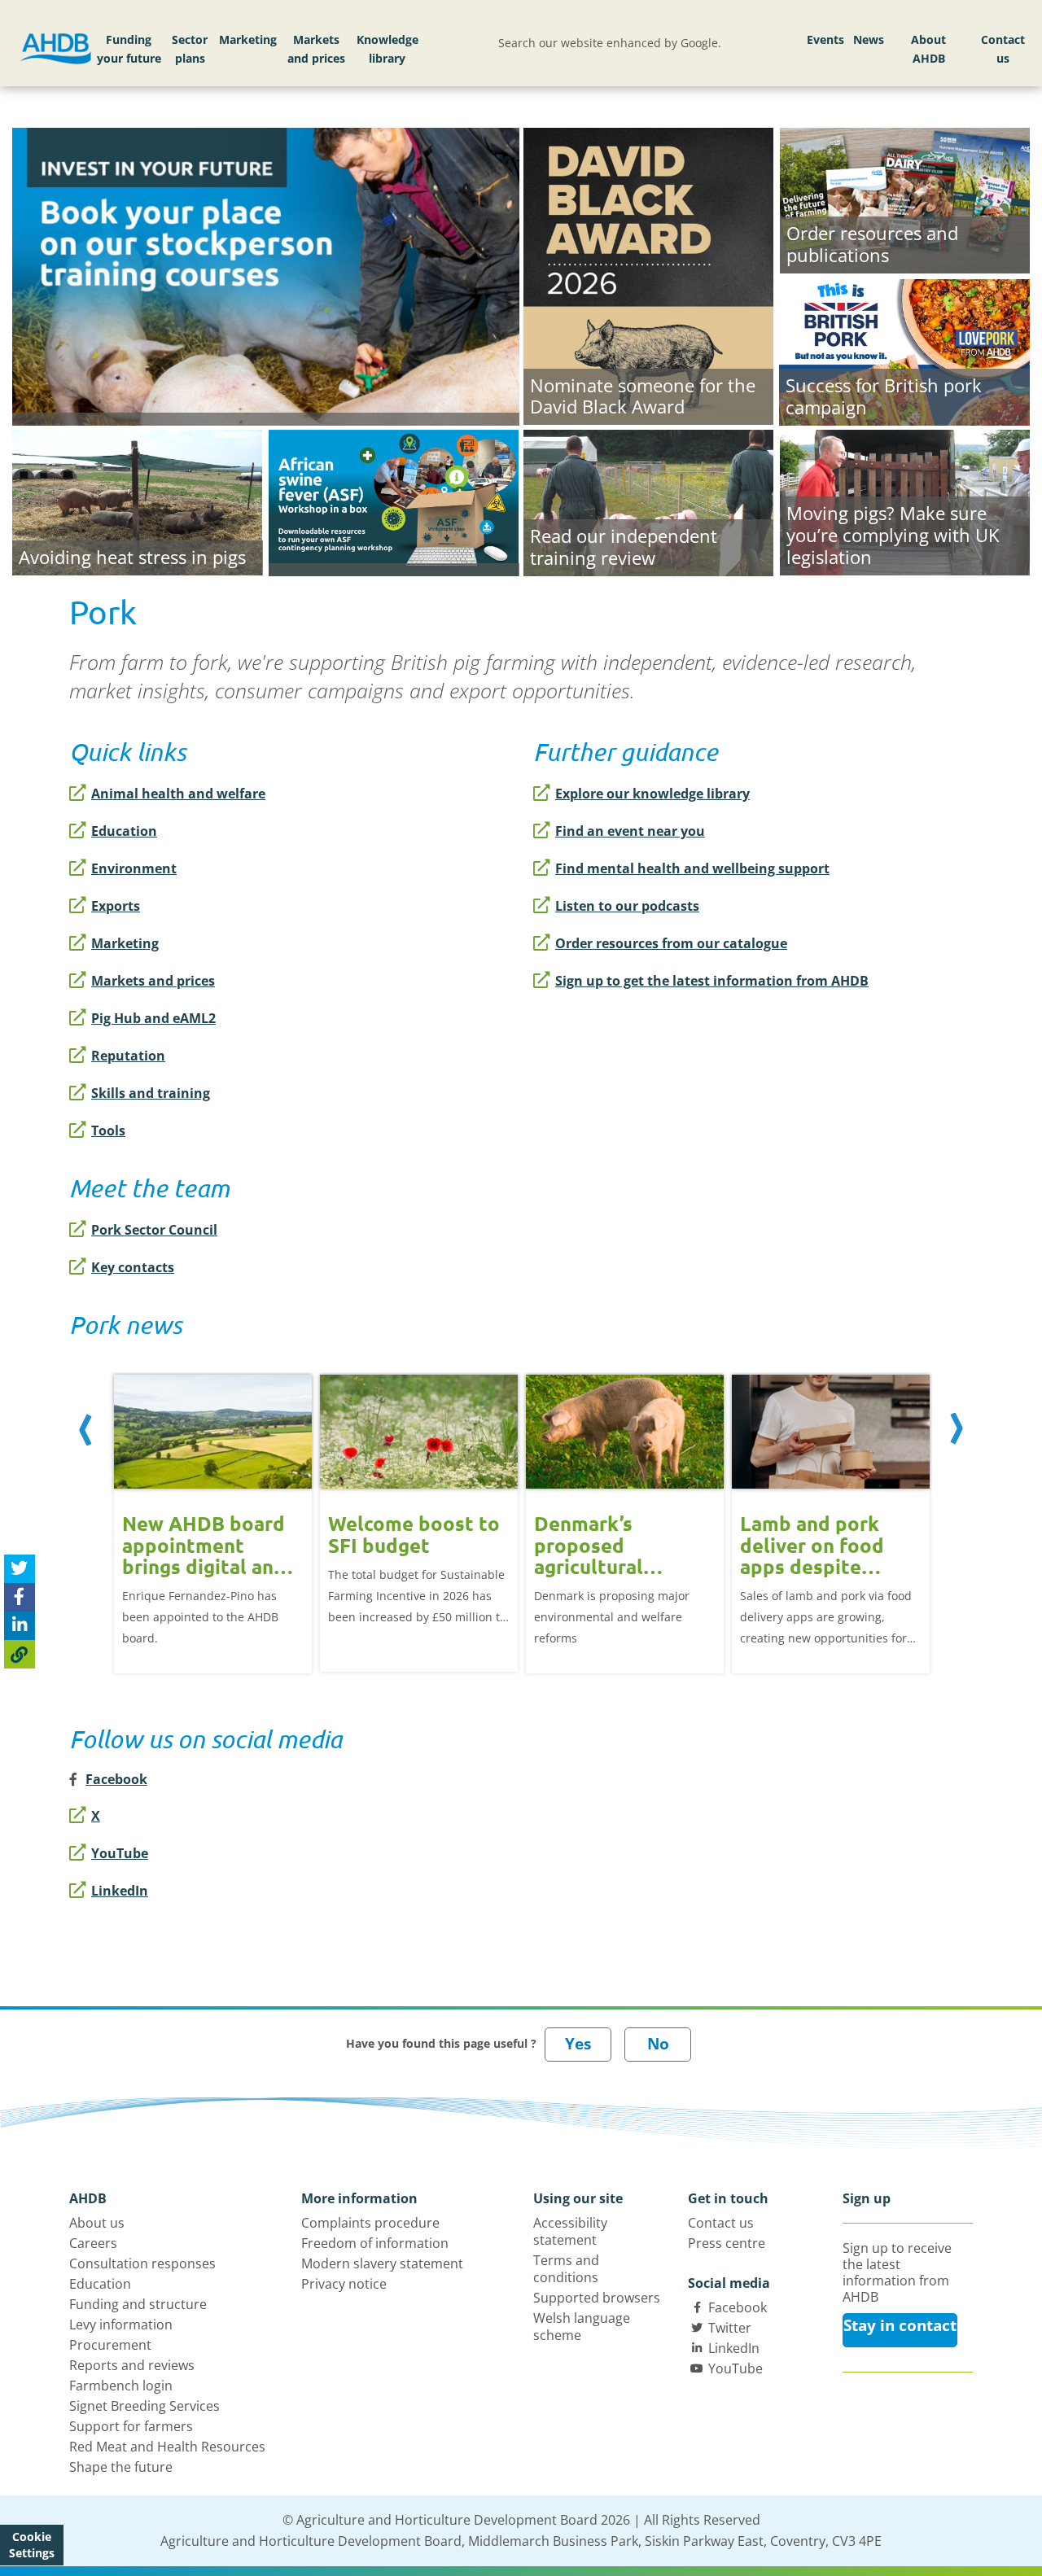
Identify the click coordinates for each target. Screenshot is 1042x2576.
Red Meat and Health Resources (167, 2447)
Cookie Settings (32, 2545)
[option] (213, 1512)
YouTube (120, 1853)
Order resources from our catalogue (671, 943)
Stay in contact (900, 2325)
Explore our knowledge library (652, 794)
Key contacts (133, 1267)
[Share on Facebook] (20, 1596)
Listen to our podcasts (627, 906)
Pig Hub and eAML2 (153, 1018)
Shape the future (121, 2467)
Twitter (730, 2328)
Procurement (110, 2345)
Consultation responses (142, 2263)
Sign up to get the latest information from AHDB (712, 981)
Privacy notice (344, 2284)
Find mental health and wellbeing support (692, 868)
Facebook (738, 2307)
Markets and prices (316, 49)
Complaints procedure (370, 2223)
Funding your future (129, 49)
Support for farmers (131, 2426)
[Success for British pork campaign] (904, 350)
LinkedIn (120, 1891)
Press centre (727, 2243)
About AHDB (928, 49)
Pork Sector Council (154, 1230)
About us (97, 2223)
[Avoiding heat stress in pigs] (137, 501)
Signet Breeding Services (144, 2406)
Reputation (128, 1056)
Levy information (121, 2325)
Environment (134, 868)
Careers (93, 2243)
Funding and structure (138, 2304)
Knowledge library (387, 49)
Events (825, 39)
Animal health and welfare (178, 794)
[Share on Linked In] (20, 1625)
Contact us (1003, 49)
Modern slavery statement (382, 2263)
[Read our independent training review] (648, 501)
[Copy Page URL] (20, 1653)
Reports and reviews (132, 2365)
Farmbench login (121, 2386)
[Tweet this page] (20, 1568)
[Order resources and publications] (905, 199)
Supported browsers (597, 2298)
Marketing (248, 39)
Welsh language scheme (582, 2327)
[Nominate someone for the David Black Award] (648, 274)
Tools (108, 1131)
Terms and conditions (566, 2269)
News (869, 39)
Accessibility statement (570, 2231)
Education (124, 831)
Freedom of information (375, 2243)
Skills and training (151, 1093)
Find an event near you (630, 831)
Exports (116, 906)
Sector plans (190, 49)
